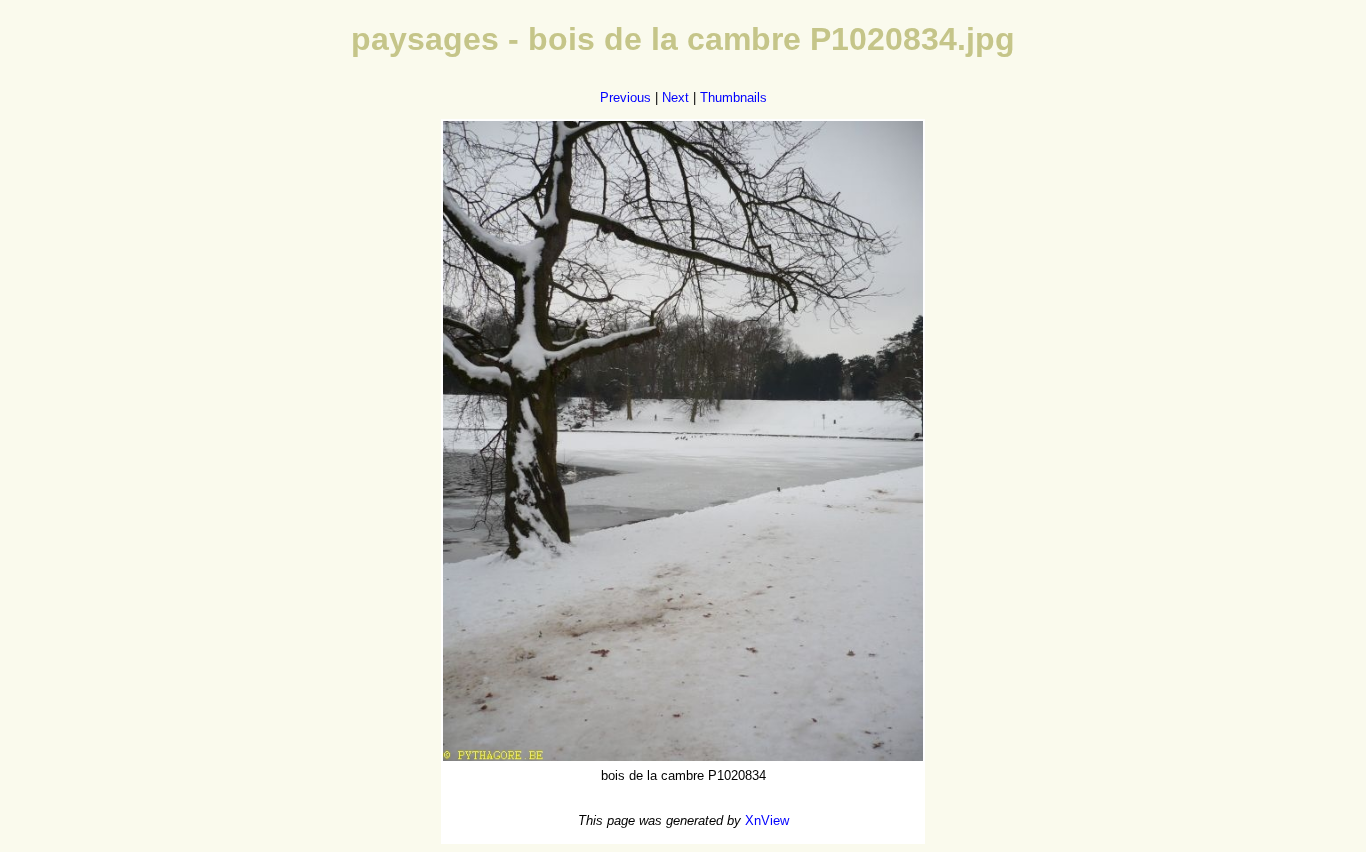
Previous (625, 97)
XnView (767, 820)
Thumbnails (733, 97)
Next (675, 97)
